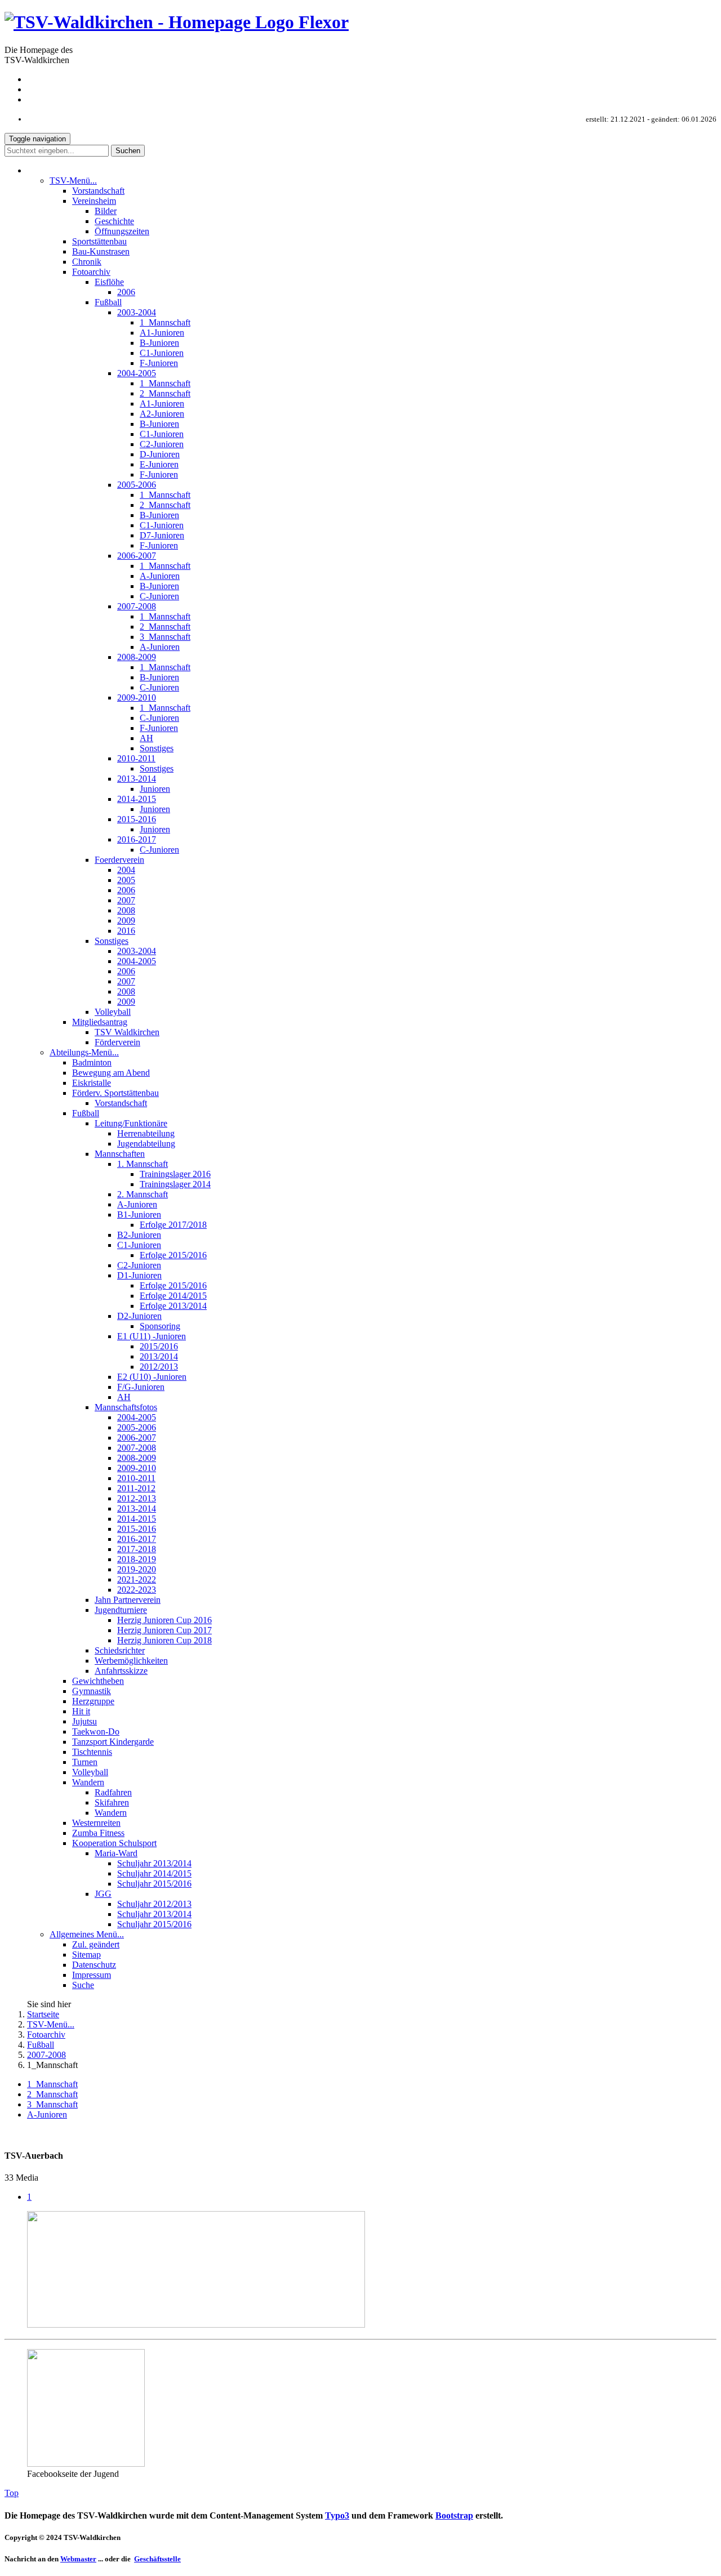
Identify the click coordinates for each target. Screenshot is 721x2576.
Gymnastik (92, 1691)
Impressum (697, 99)
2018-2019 (137, 1559)
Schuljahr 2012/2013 (154, 1904)
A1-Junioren (162, 333)
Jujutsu (84, 1721)
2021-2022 (137, 1579)
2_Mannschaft (165, 393)
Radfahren (113, 1792)
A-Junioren (160, 576)
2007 (126, 900)
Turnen (85, 1762)
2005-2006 (137, 485)
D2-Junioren (139, 1316)
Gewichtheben (98, 1681)
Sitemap (702, 79)
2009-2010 (137, 698)
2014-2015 (137, 799)
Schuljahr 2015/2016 (154, 1884)
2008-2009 (137, 657)
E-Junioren (159, 464)
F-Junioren (159, 363)
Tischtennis (92, 1752)
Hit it (81, 1711)
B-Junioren (159, 343)
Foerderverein (119, 860)
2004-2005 (137, 373)
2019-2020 (137, 1569)
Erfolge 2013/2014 (173, 1306)
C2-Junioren (162, 444)
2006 (126, 292)
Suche (83, 1985)
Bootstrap (454, 2515)
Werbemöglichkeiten (131, 1661)
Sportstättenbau (99, 241)
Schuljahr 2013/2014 (154, 1863)
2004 (126, 870)
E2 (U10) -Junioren (152, 1377)
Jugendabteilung (146, 1144)
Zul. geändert (96, 1944)
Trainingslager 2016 (175, 1174)
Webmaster (78, 2559)
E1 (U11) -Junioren (152, 1336)
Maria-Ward (116, 1853)
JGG (103, 1894)
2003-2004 (137, 312)
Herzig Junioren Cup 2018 (164, 1640)
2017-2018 (137, 1549)
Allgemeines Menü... (87, 1934)
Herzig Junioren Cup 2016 (164, 1620)
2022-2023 (137, 1590)
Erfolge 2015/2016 (173, 1255)
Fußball (108, 302)
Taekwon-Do (96, 1732)
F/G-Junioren (141, 1387)
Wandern (88, 1782)
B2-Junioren (139, 1235)
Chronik (87, 262)
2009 (126, 921)
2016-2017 (137, 839)
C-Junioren (159, 596)
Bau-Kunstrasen (101, 251)
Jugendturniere (121, 1610)
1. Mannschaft (143, 1164)
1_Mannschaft (165, 322)
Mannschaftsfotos (126, 1407)
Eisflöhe (109, 282)
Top (12, 2493)
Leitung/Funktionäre (131, 1123)
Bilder (106, 211)
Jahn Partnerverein (128, 1600)
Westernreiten (96, 1823)
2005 (126, 880)
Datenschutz (695, 89)
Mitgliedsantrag (100, 1022)
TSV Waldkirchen (127, 1032)
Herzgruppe (93, 1701)
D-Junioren (160, 454)
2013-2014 (137, 779)
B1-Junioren (139, 1215)
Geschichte (114, 221)
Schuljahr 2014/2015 (154, 1873)
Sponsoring (160, 1326)
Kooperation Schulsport (114, 1843)
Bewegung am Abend (111, 1073)
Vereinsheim (94, 201)
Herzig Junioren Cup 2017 (164, 1630)
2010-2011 (136, 758)
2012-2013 (137, 1498)
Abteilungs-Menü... (84, 1052)
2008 (126, 910)
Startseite (43, 2014)
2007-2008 (137, 606)
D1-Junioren (139, 1275)
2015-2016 (137, 819)
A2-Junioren (162, 414)
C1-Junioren (162, 353)
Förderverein (117, 1042)
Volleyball (113, 1012)
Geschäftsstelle (157, 2559)
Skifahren (112, 1802)
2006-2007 (137, 556)
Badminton (92, 1062)
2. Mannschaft (143, 1194)
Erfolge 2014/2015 (173, 1296)
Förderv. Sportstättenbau (115, 1093)
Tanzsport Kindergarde (113, 1742)
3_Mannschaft (165, 637)
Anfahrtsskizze (121, 1671)
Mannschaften (120, 1154)
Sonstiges (157, 748)
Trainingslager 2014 (175, 1184)
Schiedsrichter (120, 1650)
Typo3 (337, 2515)
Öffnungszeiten (122, 231)
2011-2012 (136, 1488)
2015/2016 (159, 1346)
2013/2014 (159, 1356)
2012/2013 (159, 1367)
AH (146, 738)
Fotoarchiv (91, 272)
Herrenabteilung (146, 1133)
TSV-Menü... (73, 181)
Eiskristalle (92, 1083)
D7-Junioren (162, 535)
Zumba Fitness (98, 1833)
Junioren (155, 789)
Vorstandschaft (98, 191)
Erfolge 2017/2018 (173, 1225)
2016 (126, 931)
